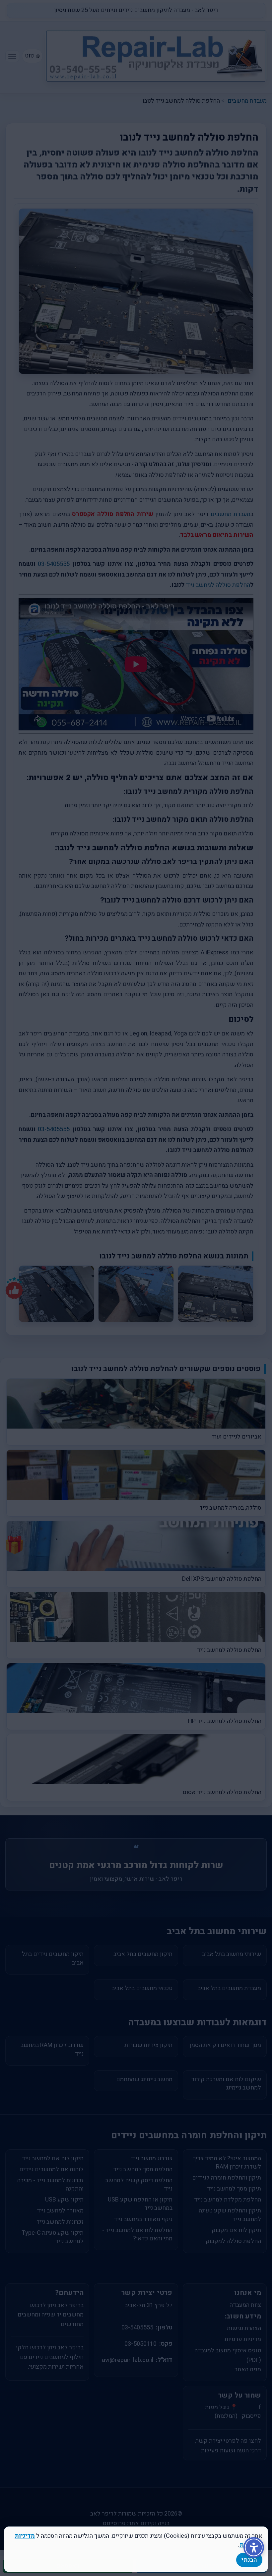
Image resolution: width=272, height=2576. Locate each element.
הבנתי (249, 2560)
